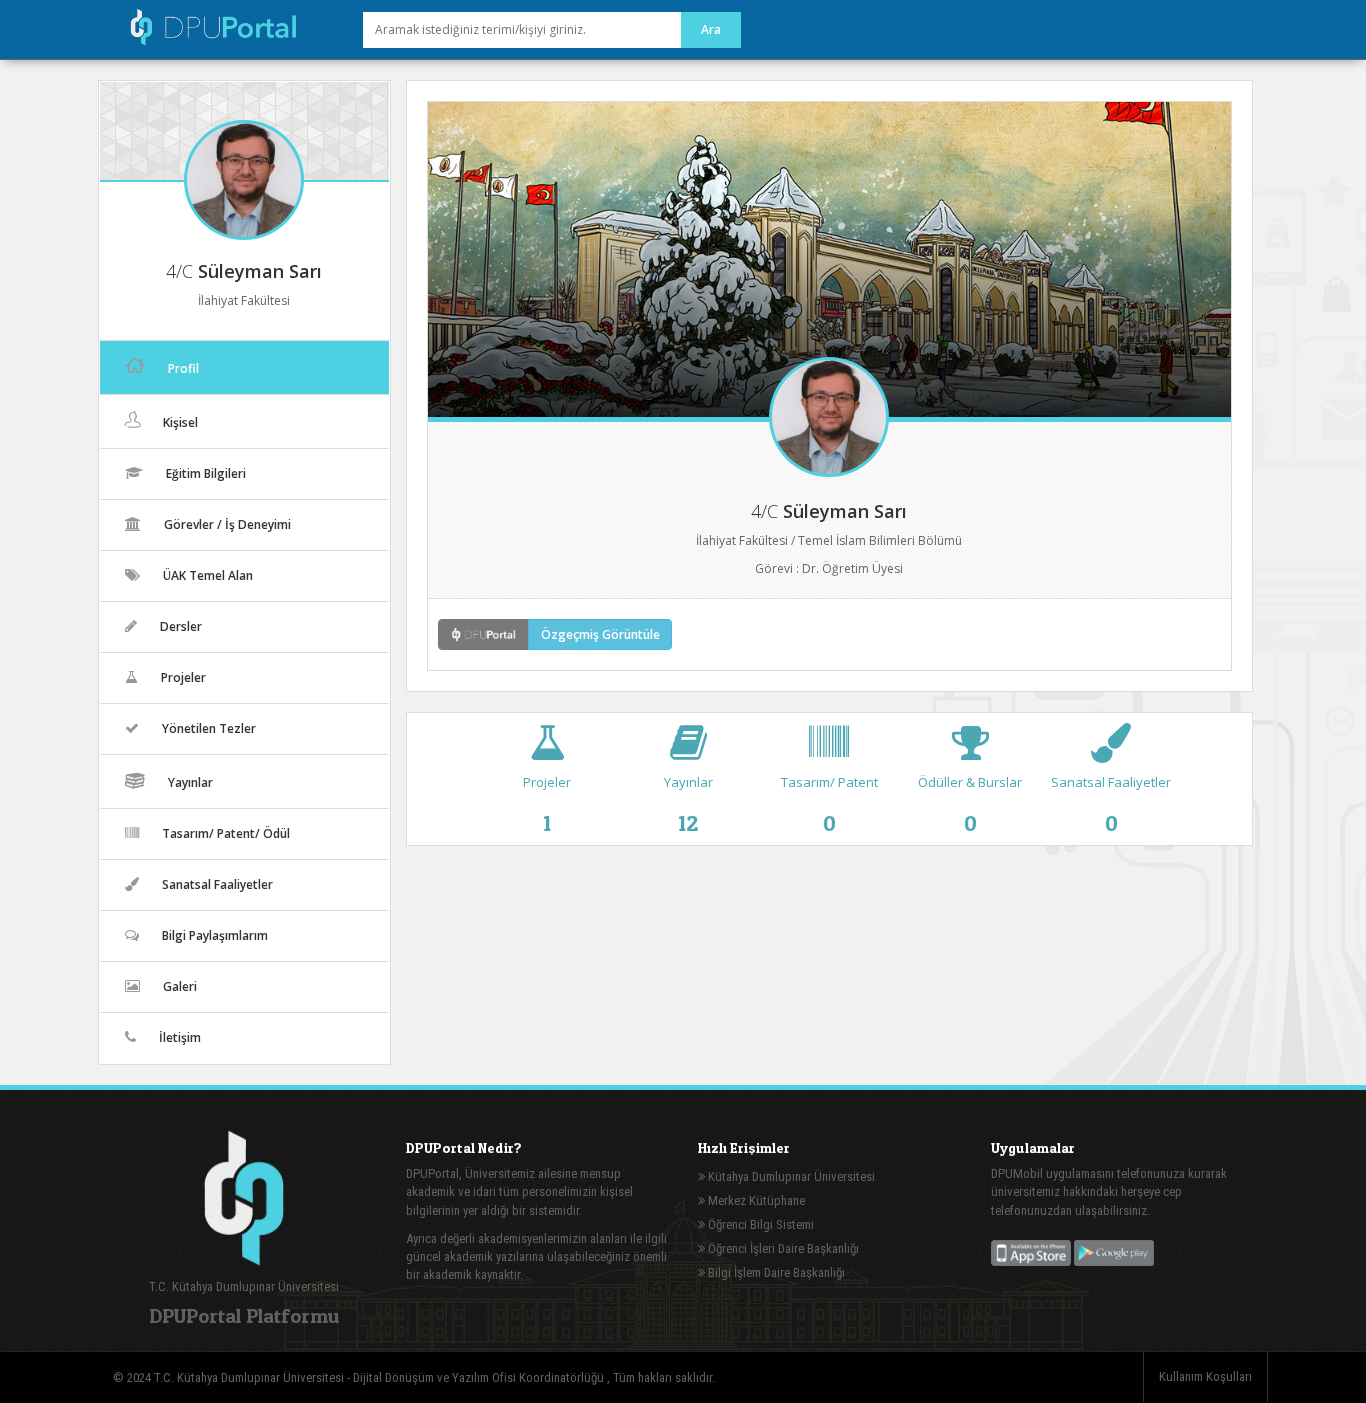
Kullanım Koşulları (1205, 1376)
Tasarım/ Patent (829, 804)
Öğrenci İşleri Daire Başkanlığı (782, 1248)
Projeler (547, 804)
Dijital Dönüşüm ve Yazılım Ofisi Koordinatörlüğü (480, 1377)
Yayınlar (688, 804)
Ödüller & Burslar (970, 804)
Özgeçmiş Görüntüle (600, 634)
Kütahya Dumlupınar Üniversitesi (790, 1176)
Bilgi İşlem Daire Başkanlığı (775, 1272)
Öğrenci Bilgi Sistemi (759, 1224)
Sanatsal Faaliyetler (1111, 804)
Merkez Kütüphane (755, 1200)
